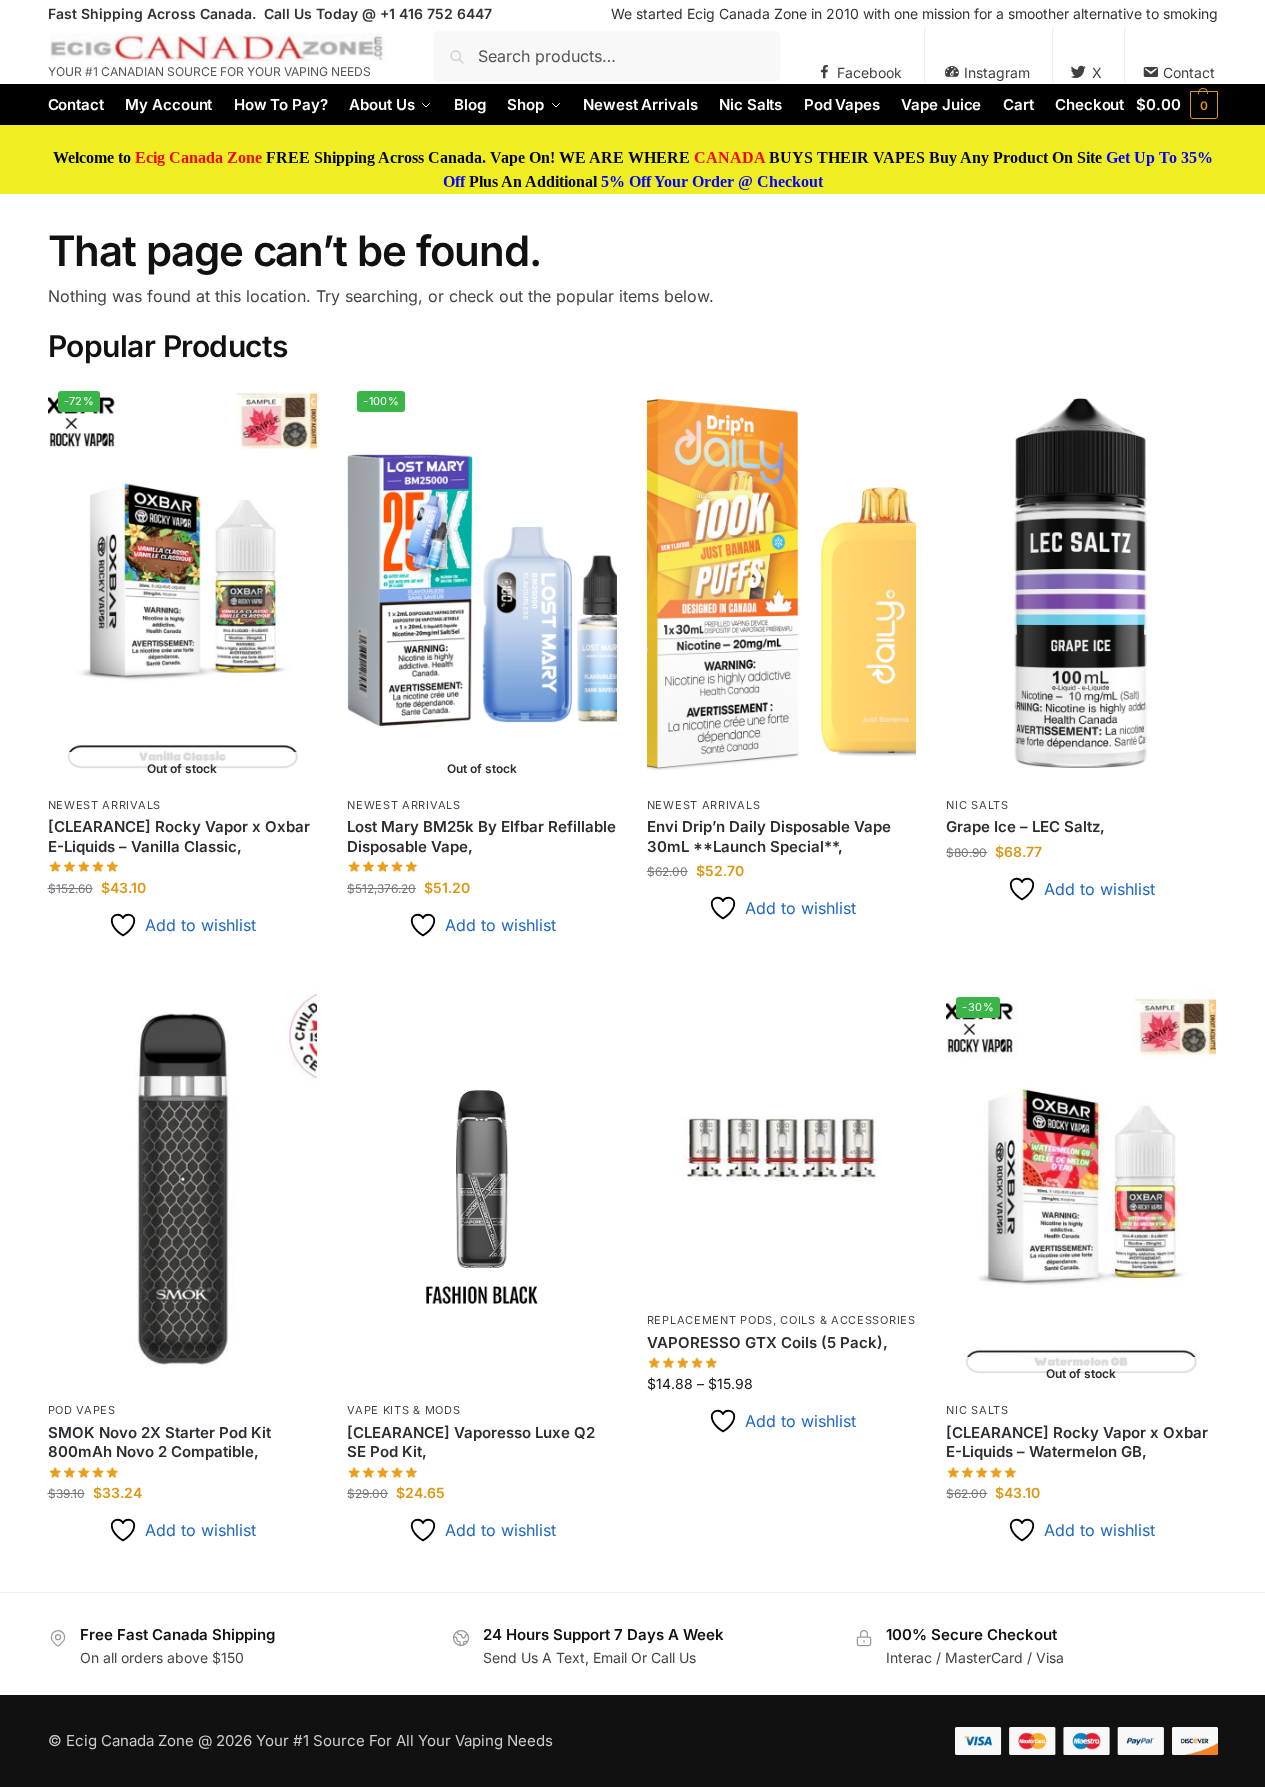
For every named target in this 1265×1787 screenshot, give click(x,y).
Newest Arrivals (105, 805)
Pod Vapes (82, 1410)
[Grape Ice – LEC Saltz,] (1081, 583)
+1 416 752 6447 (436, 13)
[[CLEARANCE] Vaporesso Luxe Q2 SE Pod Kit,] (482, 1189)
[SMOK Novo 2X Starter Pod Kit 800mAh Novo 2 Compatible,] (183, 1189)
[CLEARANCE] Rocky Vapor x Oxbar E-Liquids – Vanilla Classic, (179, 836)
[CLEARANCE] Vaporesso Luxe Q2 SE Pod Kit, (471, 1442)
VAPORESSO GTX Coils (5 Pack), (767, 1342)
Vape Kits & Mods (403, 1410)
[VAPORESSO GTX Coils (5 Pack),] (782, 1144)
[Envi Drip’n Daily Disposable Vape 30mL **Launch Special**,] (782, 583)
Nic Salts (977, 805)
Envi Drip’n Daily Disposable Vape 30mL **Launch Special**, (769, 836)
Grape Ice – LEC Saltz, (1025, 826)
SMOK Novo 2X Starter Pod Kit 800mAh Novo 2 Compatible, (159, 1442)
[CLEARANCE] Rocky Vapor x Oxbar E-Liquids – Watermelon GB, (1077, 1442)
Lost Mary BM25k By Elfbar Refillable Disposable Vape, (481, 836)
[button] (1176, 105)
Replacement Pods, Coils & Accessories (781, 1320)
